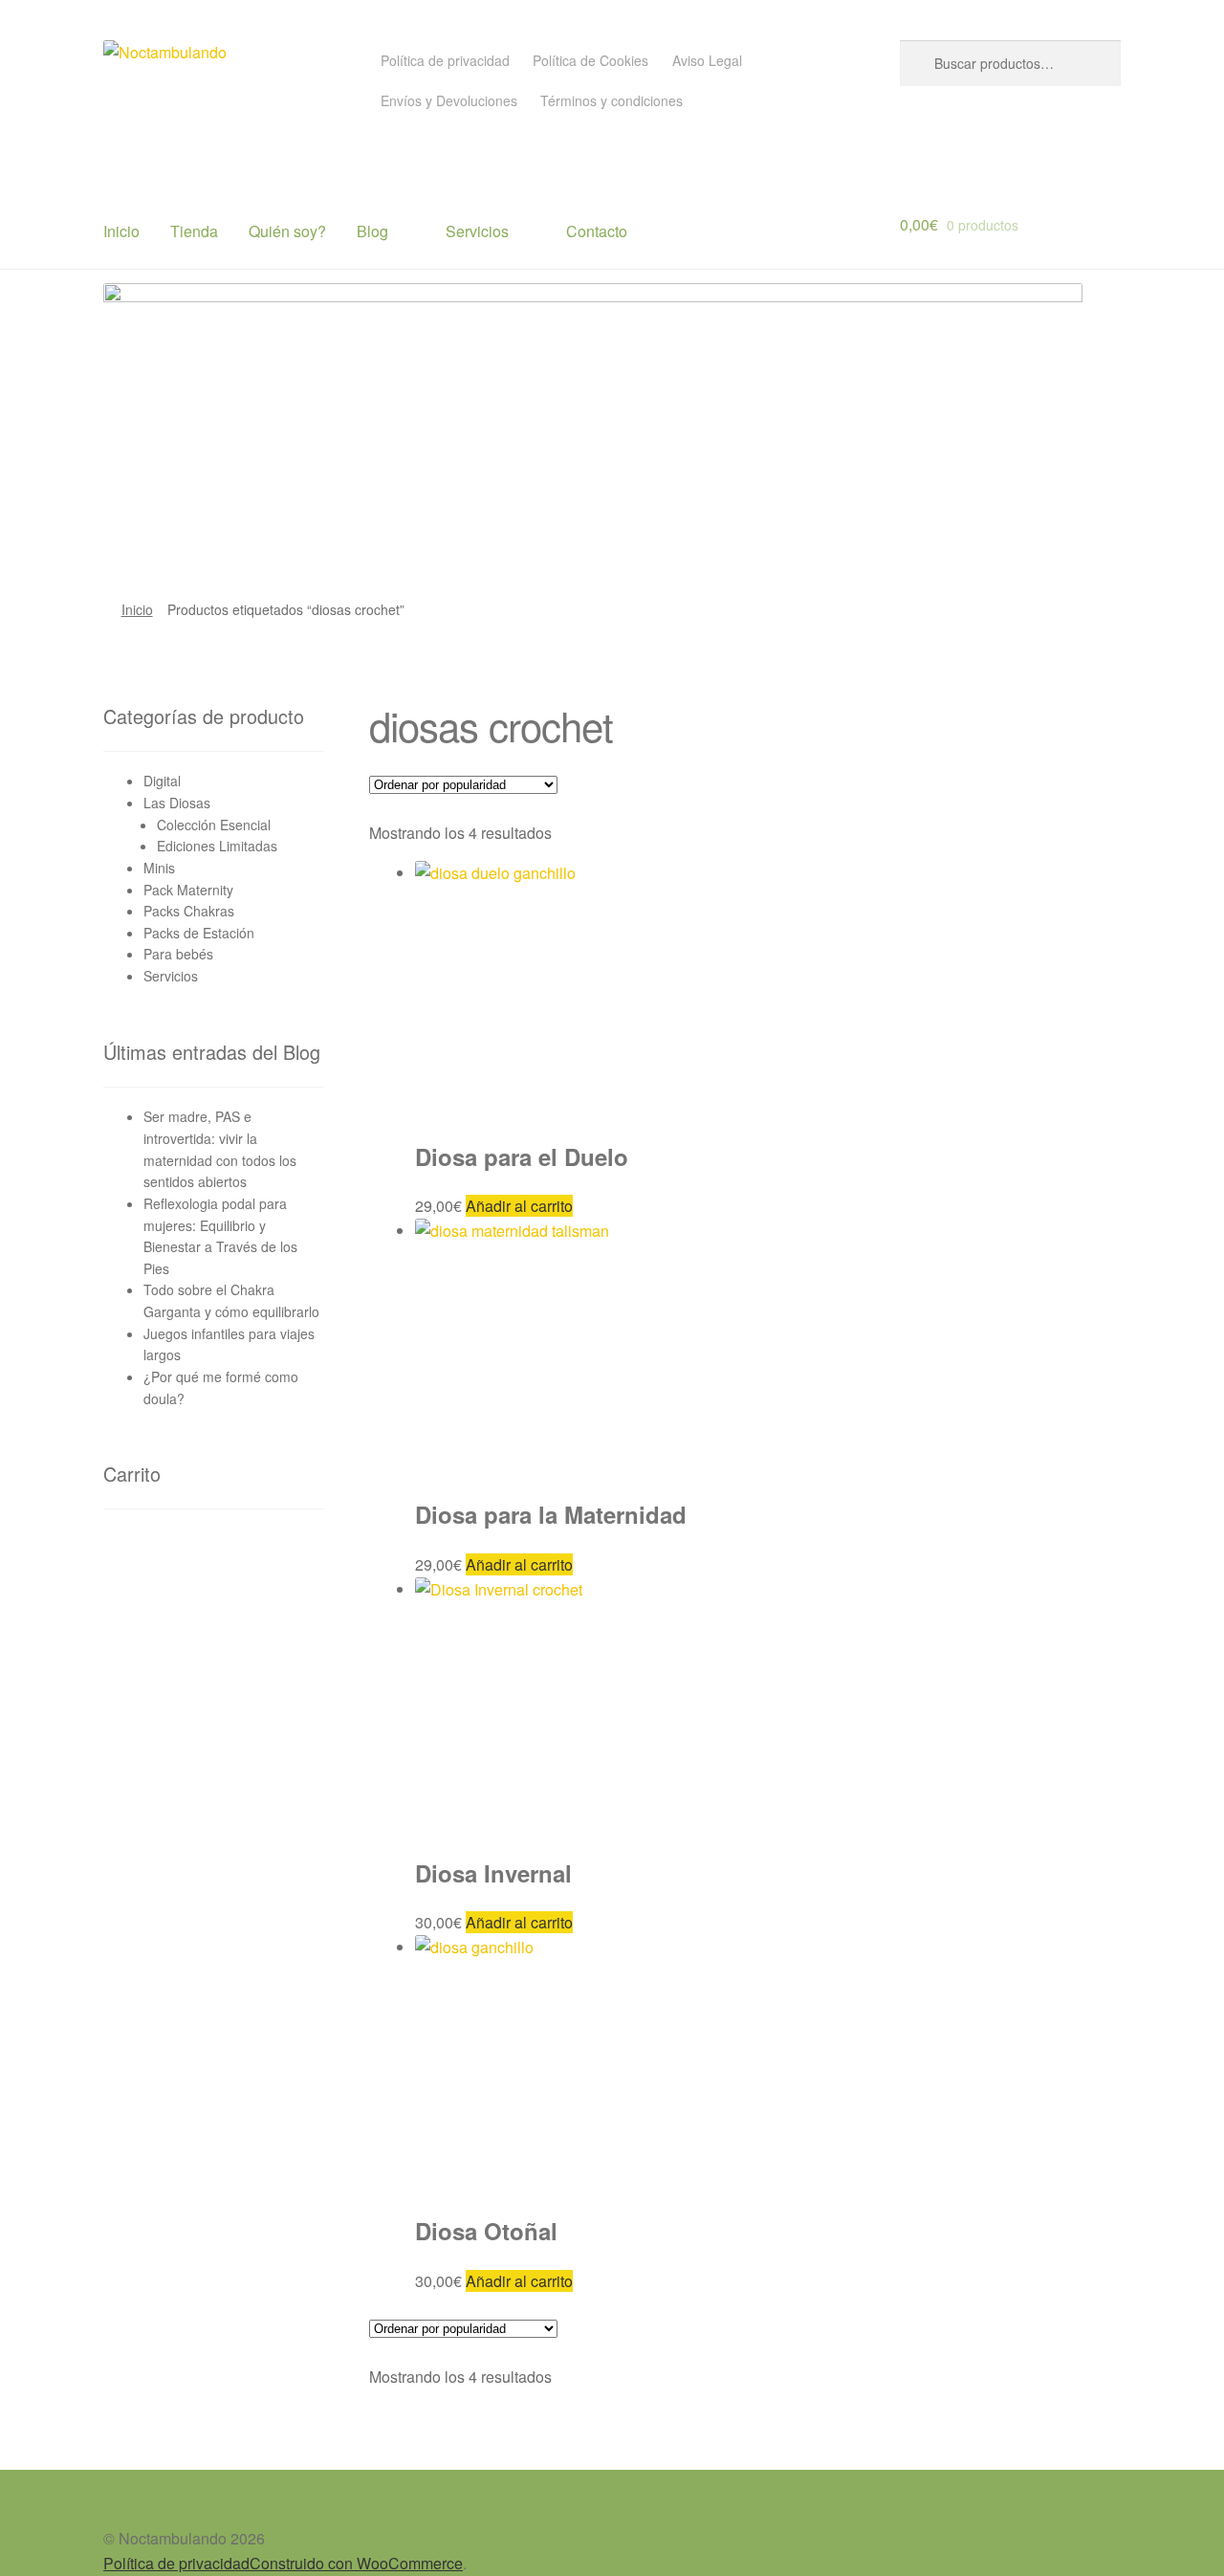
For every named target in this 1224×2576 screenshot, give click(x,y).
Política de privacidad (445, 60)
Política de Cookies (590, 60)
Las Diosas (177, 803)
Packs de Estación (199, 933)
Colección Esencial (214, 825)
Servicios (477, 231)
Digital (162, 781)
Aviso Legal (707, 60)
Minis (159, 868)
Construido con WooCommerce (356, 2563)
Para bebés (178, 954)
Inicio (121, 231)
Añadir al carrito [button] (519, 1206)
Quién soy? (287, 231)
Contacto (597, 231)
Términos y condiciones (612, 100)
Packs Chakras (189, 911)
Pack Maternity (188, 890)
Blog (372, 231)
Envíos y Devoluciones (449, 100)
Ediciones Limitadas (217, 846)
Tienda (194, 231)
